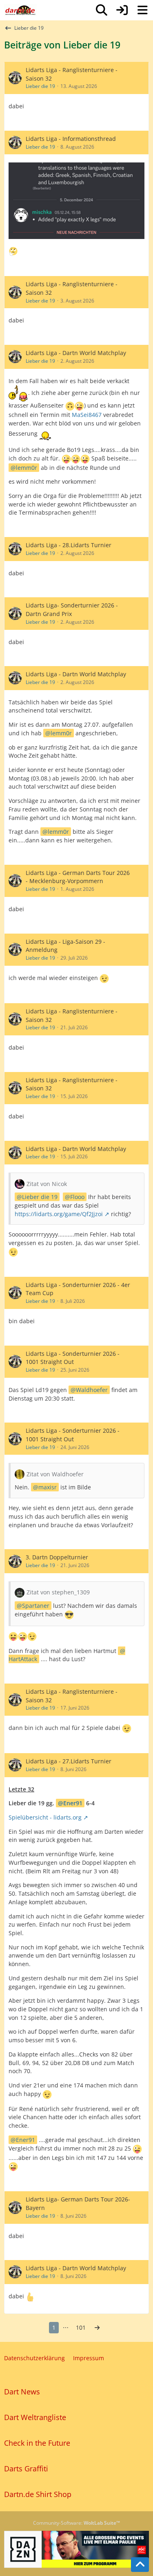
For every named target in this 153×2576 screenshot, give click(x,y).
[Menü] (142, 10)
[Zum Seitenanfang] (140, 2565)
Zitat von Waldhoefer (55, 1474)
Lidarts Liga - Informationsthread (71, 139)
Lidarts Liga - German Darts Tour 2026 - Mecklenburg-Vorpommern (78, 877)
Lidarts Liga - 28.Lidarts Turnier (69, 545)
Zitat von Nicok (47, 1184)
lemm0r (27, 468)
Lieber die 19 (40, 86)
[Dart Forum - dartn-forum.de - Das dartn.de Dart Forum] (20, 10)
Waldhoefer (92, 1390)
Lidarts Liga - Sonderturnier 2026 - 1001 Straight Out (73, 1358)
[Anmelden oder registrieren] (122, 10)
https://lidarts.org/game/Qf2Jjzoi (59, 1214)
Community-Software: (76, 2523)
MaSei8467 (87, 415)
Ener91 (73, 1803)
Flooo (77, 1197)
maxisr (48, 1487)
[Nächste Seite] (97, 2328)
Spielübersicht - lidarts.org (45, 1817)
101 (81, 2327)
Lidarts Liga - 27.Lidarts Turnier (69, 1761)
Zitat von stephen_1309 (58, 1592)
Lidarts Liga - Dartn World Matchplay (76, 353)
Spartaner (36, 1606)
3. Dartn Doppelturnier (57, 1557)
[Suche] (102, 10)
